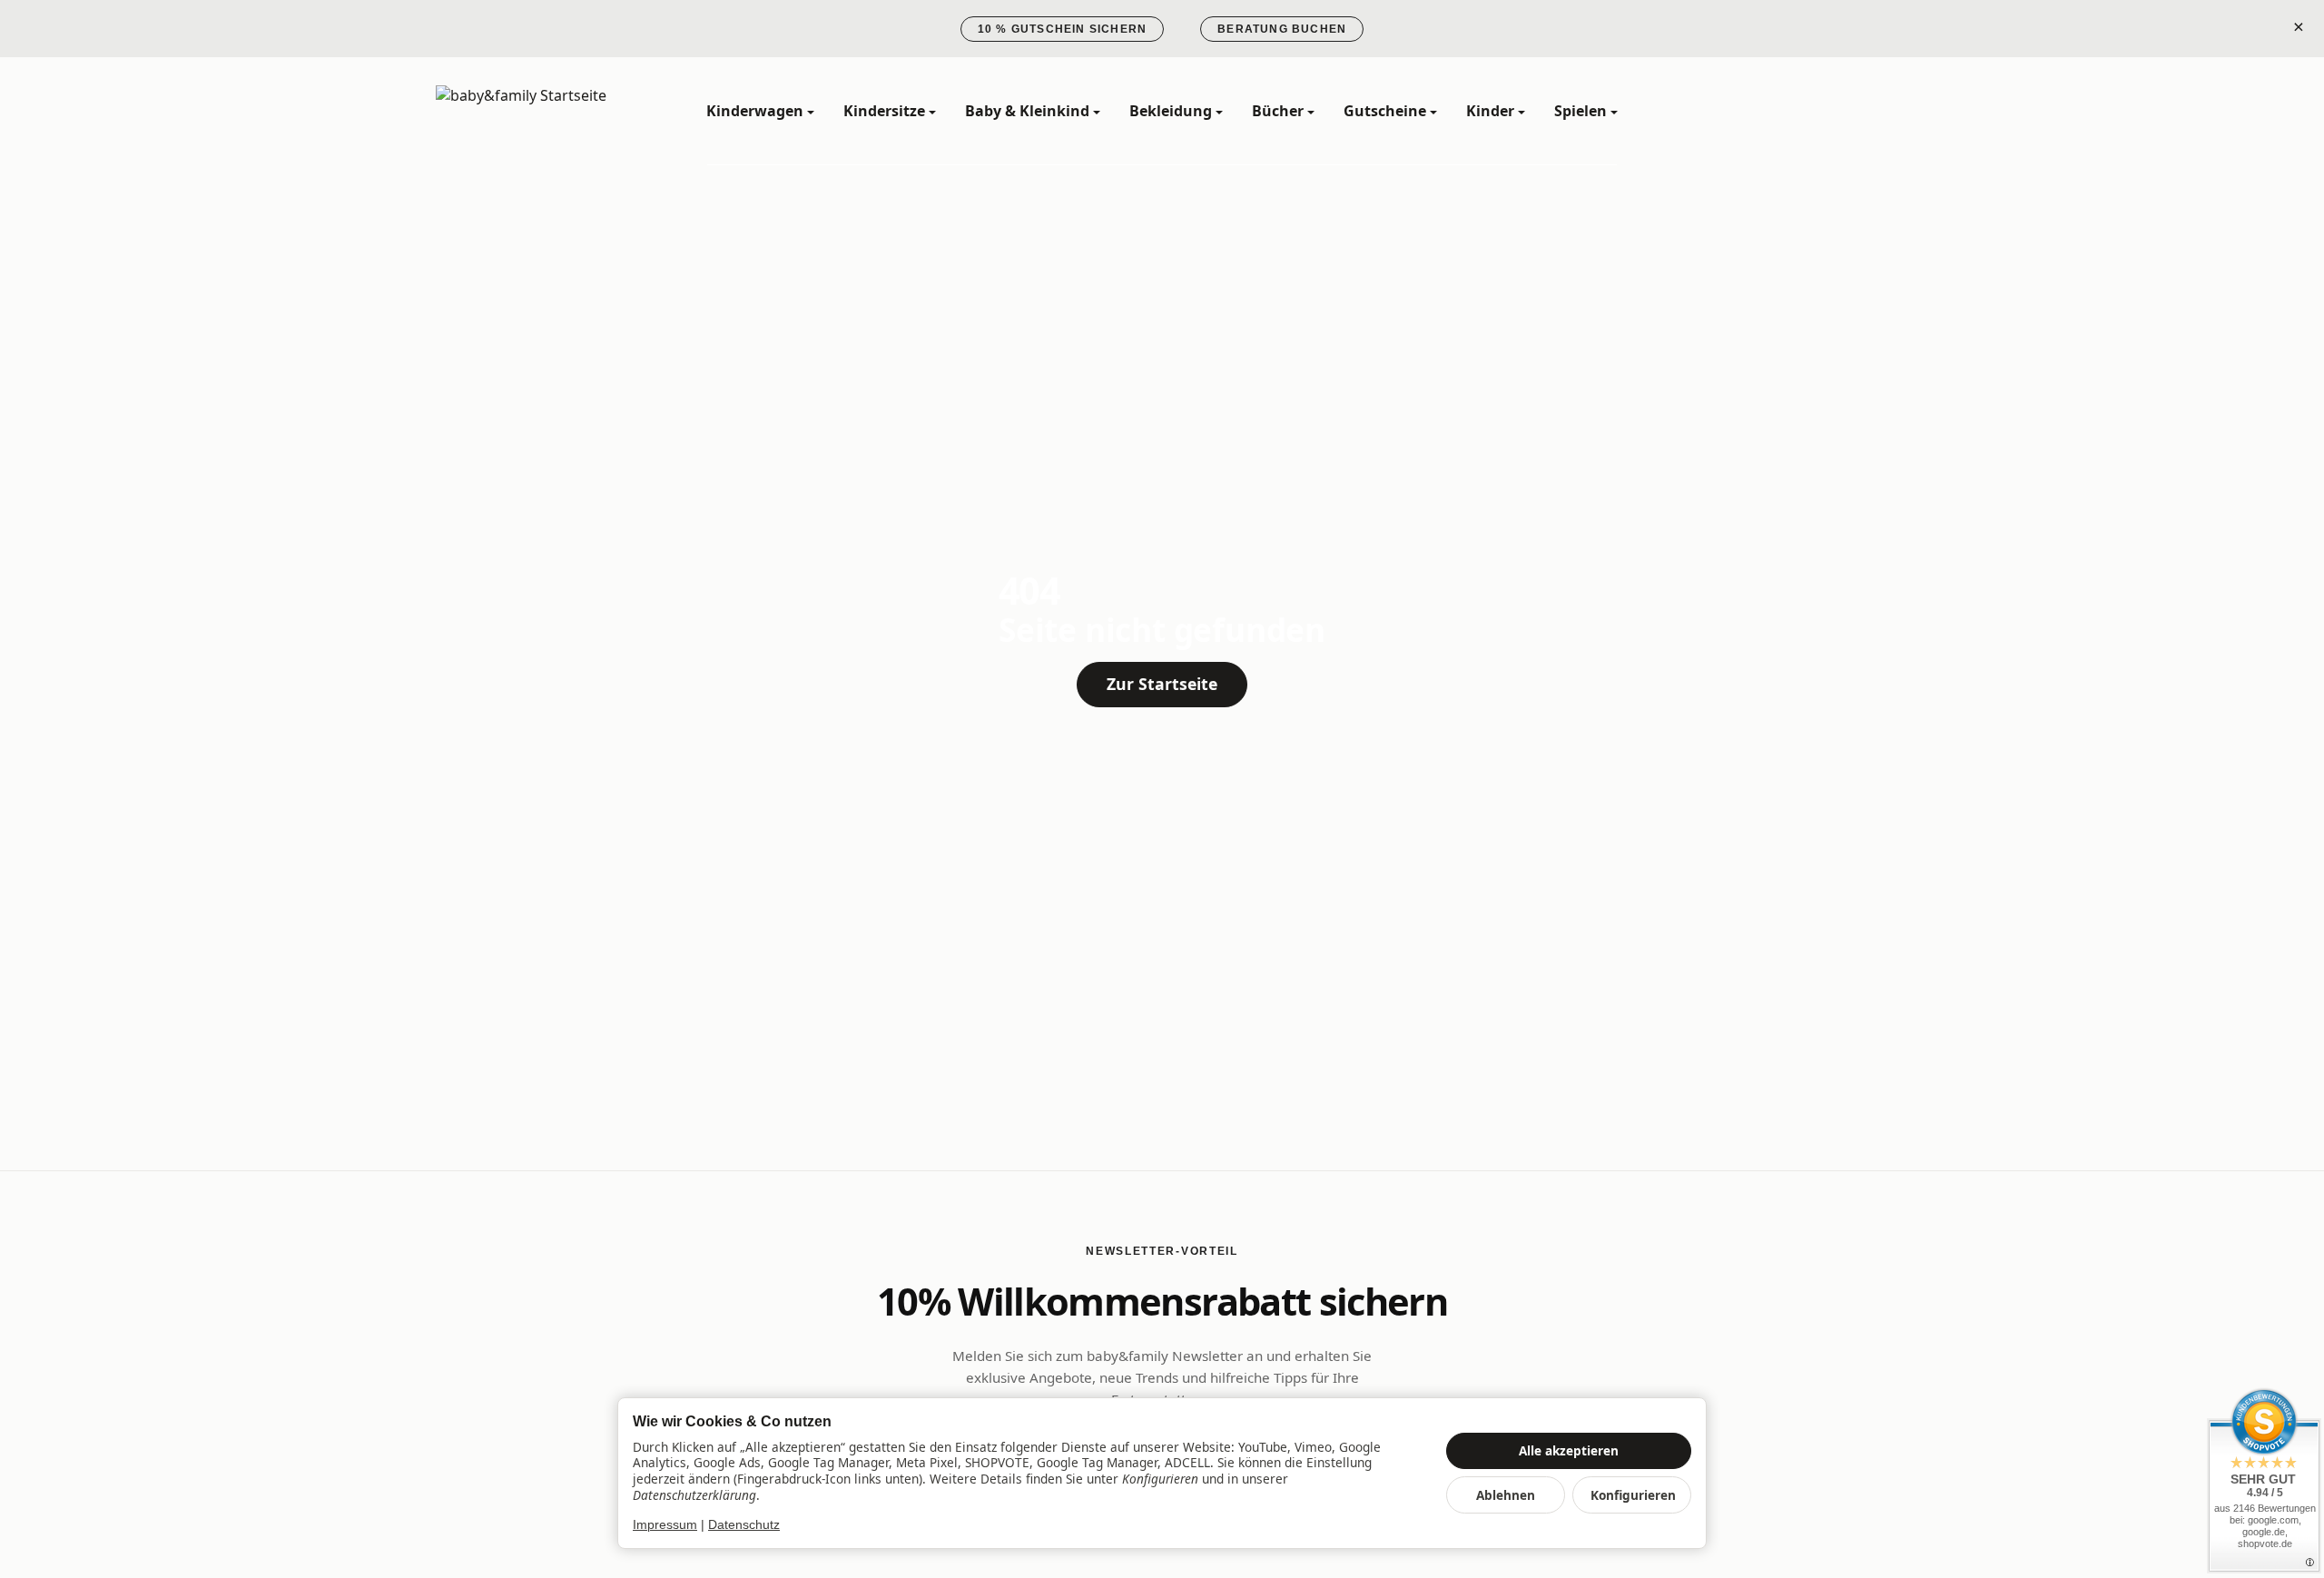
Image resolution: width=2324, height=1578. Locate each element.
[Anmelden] (1823, 112)
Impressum (665, 1525)
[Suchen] (1776, 112)
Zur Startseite (1162, 684)
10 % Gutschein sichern (1062, 29)
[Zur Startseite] (545, 112)
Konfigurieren (1633, 1495)
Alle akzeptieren (1569, 1450)
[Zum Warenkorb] (1870, 112)
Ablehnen (1506, 1495)
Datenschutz (744, 1525)
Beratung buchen (1282, 29)
